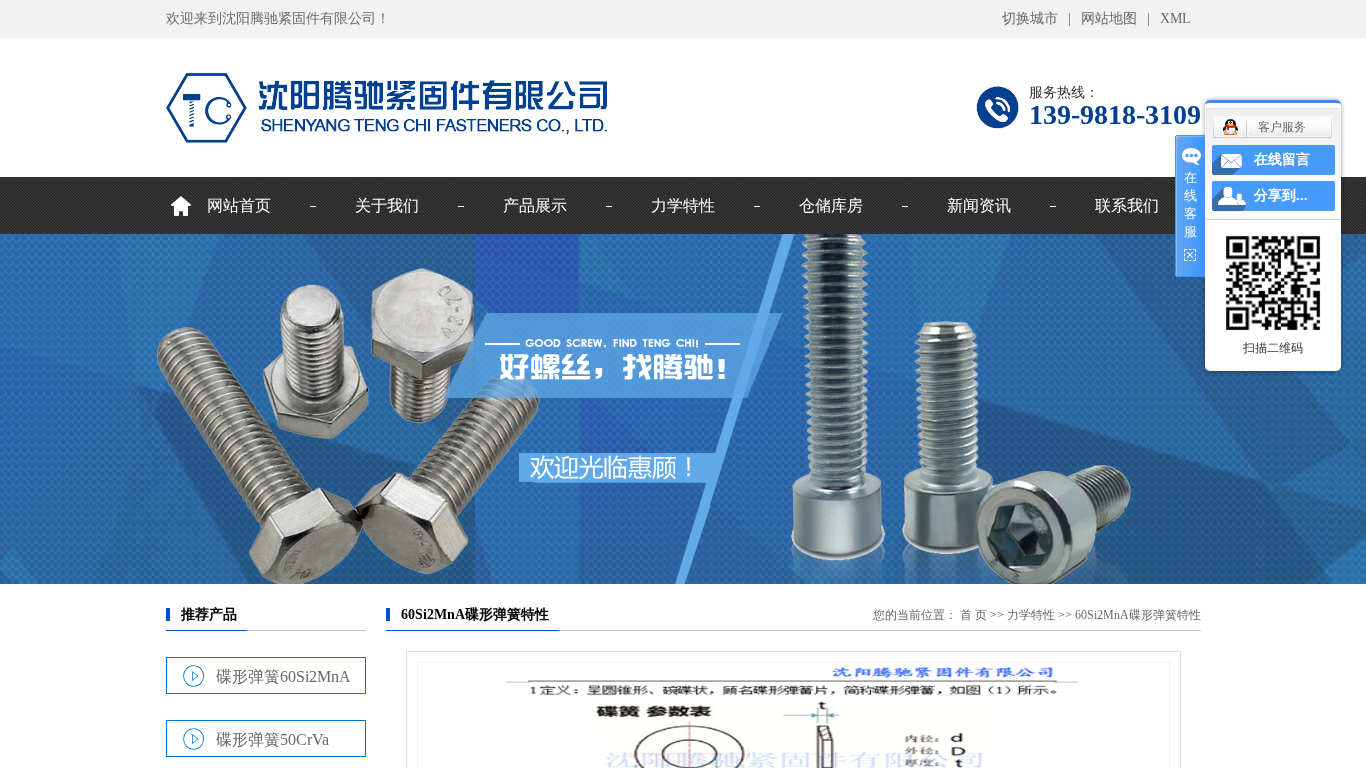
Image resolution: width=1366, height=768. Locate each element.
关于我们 (387, 205)
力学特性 (683, 205)
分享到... (1281, 195)
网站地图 (1109, 18)
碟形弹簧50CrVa (272, 739)
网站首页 (239, 205)
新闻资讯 (979, 205)
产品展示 (535, 205)
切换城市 (1030, 18)
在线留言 (1282, 159)
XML (1175, 18)
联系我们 (1127, 205)
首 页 (973, 615)
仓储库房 (831, 205)
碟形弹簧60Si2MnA (283, 676)
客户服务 (1282, 127)
